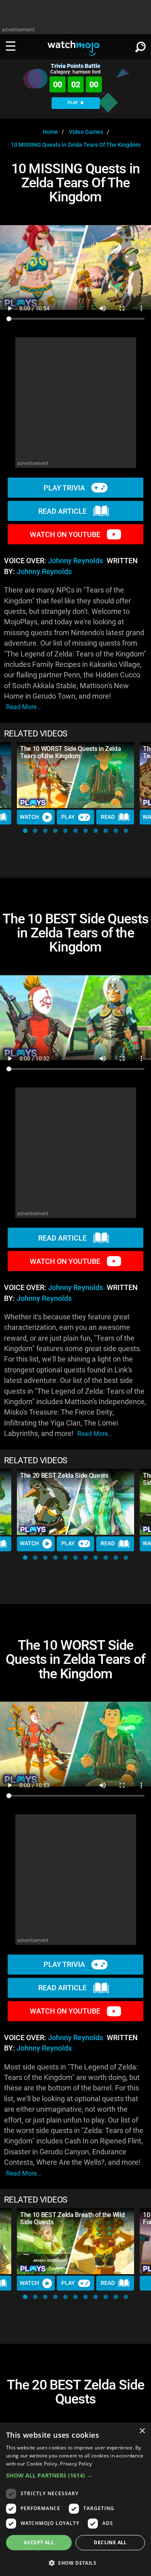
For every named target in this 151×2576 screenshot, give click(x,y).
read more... (24, 707)
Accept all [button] (39, 2542)
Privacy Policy (76, 2464)
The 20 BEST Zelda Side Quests (64, 1476)
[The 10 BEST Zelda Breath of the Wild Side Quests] (75, 2241)
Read (108, 817)
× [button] (142, 2431)
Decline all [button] (110, 2542)
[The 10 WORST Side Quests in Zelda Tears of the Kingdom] (75, 775)
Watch (29, 817)
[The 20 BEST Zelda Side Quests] (75, 1502)
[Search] (141, 45)
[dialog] (75, 2499)
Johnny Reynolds (75, 561)
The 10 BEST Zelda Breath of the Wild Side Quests (72, 2218)
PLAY (73, 103)
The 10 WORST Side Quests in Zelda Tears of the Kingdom (70, 752)
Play (68, 817)
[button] (25, 831)
